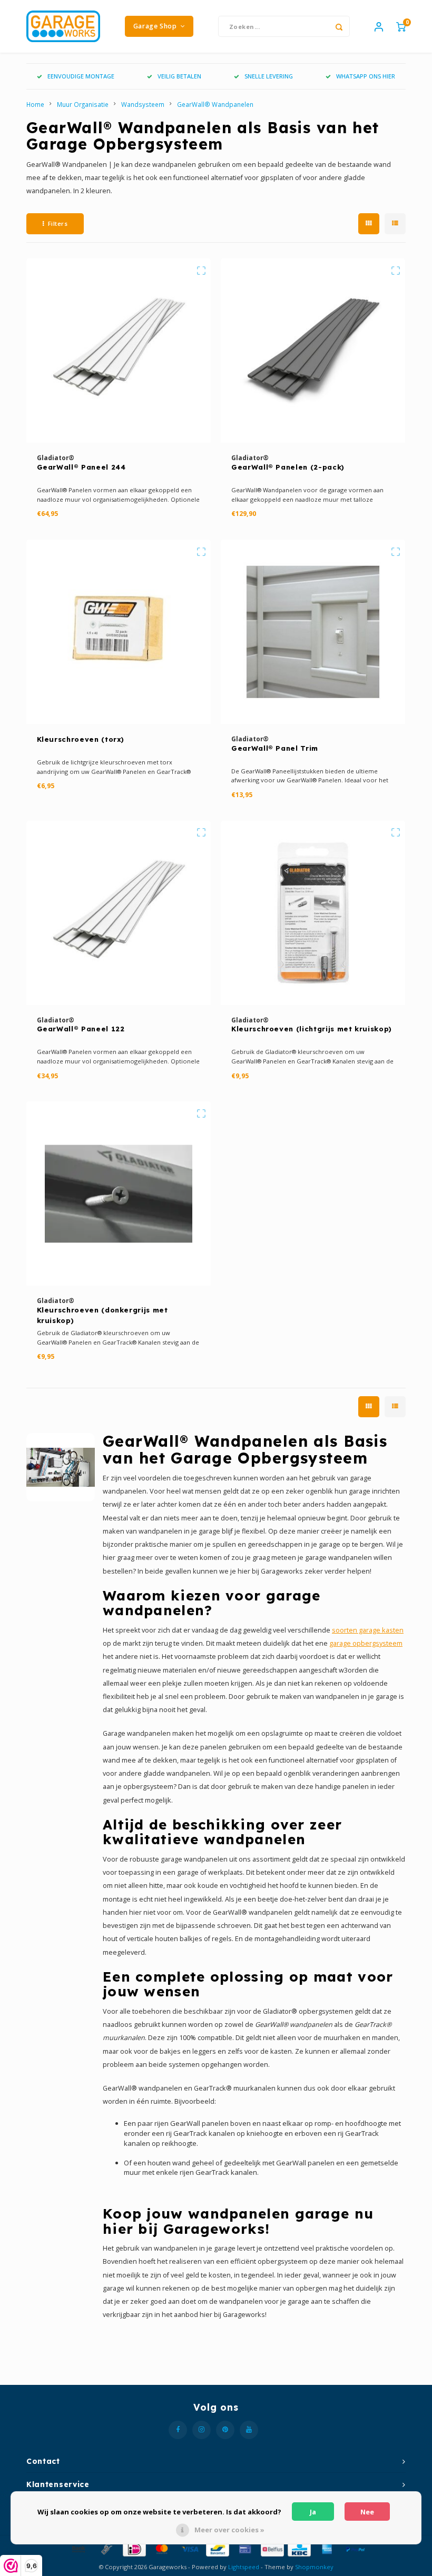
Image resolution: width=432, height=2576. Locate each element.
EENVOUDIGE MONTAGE (81, 76)
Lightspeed (244, 2567)
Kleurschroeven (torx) (81, 739)
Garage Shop (155, 26)
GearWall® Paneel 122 (81, 1029)
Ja (313, 2512)
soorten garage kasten (368, 1630)
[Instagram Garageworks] (202, 2430)
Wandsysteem (143, 104)
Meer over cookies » (229, 2530)
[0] (401, 26)
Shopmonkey (314, 2567)
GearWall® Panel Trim (275, 748)
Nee (367, 2512)
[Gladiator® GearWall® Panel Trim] (313, 632)
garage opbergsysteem (366, 1643)
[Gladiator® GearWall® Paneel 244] (119, 351)
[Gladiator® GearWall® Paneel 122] (119, 913)
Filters (58, 223)
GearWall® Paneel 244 (81, 467)
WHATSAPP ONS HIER (366, 76)
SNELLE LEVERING (269, 76)
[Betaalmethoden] (78, 2548)
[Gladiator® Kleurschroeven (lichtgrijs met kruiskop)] (313, 913)
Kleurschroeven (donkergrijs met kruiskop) (102, 1315)
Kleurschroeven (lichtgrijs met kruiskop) (312, 1029)
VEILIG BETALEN (179, 76)
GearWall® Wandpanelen (215, 104)
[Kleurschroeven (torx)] (119, 632)
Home (35, 104)
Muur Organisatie (83, 104)
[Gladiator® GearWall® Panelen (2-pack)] (313, 351)
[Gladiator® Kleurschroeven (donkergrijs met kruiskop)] (119, 1193)
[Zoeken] (339, 26)
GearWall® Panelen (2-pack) (288, 467)
